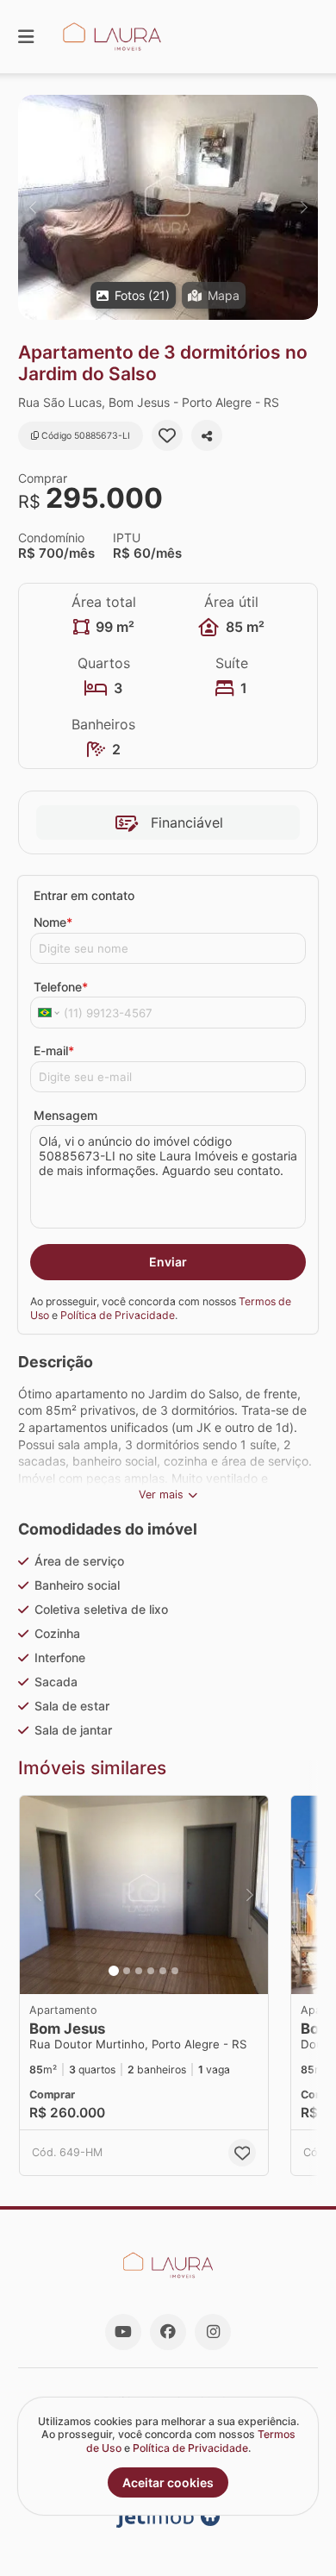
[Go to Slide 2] (127, 1971)
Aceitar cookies (168, 2482)
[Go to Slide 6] (175, 1971)
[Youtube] (123, 2332)
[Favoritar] (167, 435)
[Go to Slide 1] (114, 1971)
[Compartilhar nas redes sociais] (207, 435)
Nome (53, 922)
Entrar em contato (84, 895)
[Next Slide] (304, 207)
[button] (168, 207)
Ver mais (161, 1494)
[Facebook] (168, 2332)
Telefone (61, 987)
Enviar (168, 1262)
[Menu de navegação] (26, 37)
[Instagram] (213, 2332)
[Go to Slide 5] (163, 1971)
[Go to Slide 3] (139, 1971)
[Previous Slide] (32, 207)
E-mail (54, 1050)
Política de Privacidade (118, 1315)
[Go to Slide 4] (151, 1971)
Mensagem (65, 1115)
